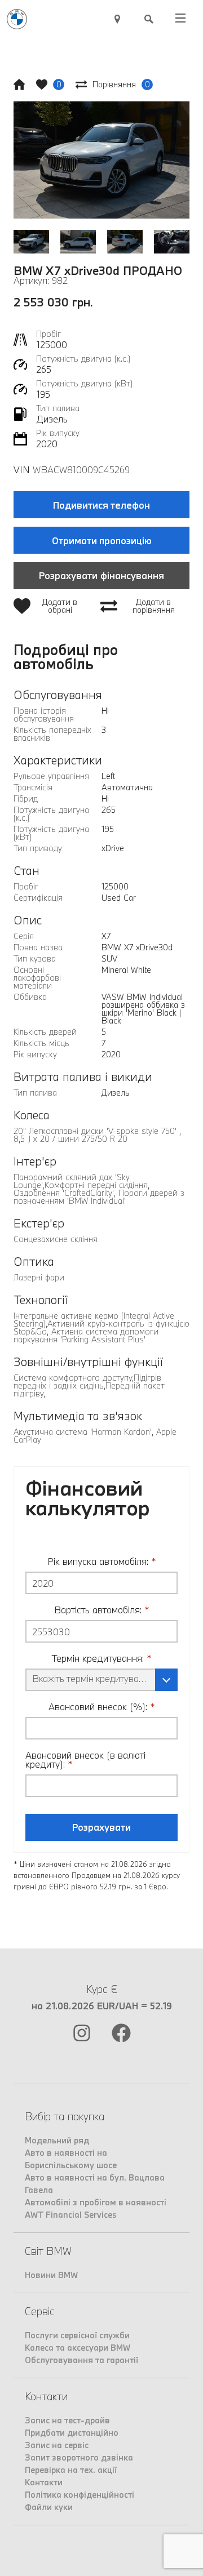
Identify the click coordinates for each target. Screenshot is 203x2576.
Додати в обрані (60, 606)
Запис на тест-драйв (67, 2420)
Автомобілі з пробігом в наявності (96, 2202)
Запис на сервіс (57, 2445)
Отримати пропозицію (102, 540)
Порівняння (121, 84)
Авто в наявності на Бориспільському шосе (71, 2159)
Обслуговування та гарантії (81, 2360)
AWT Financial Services (71, 2215)
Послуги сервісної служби (77, 2335)
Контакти (44, 2482)
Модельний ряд (57, 2140)
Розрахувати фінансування (101, 575)
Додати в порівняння (154, 606)
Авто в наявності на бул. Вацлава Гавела (95, 2184)
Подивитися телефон (101, 505)
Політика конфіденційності (80, 2495)
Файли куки (49, 2507)
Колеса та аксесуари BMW (78, 2348)
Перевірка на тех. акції (71, 2470)
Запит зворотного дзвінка (79, 2457)
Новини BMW (51, 2275)
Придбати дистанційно (72, 2433)
